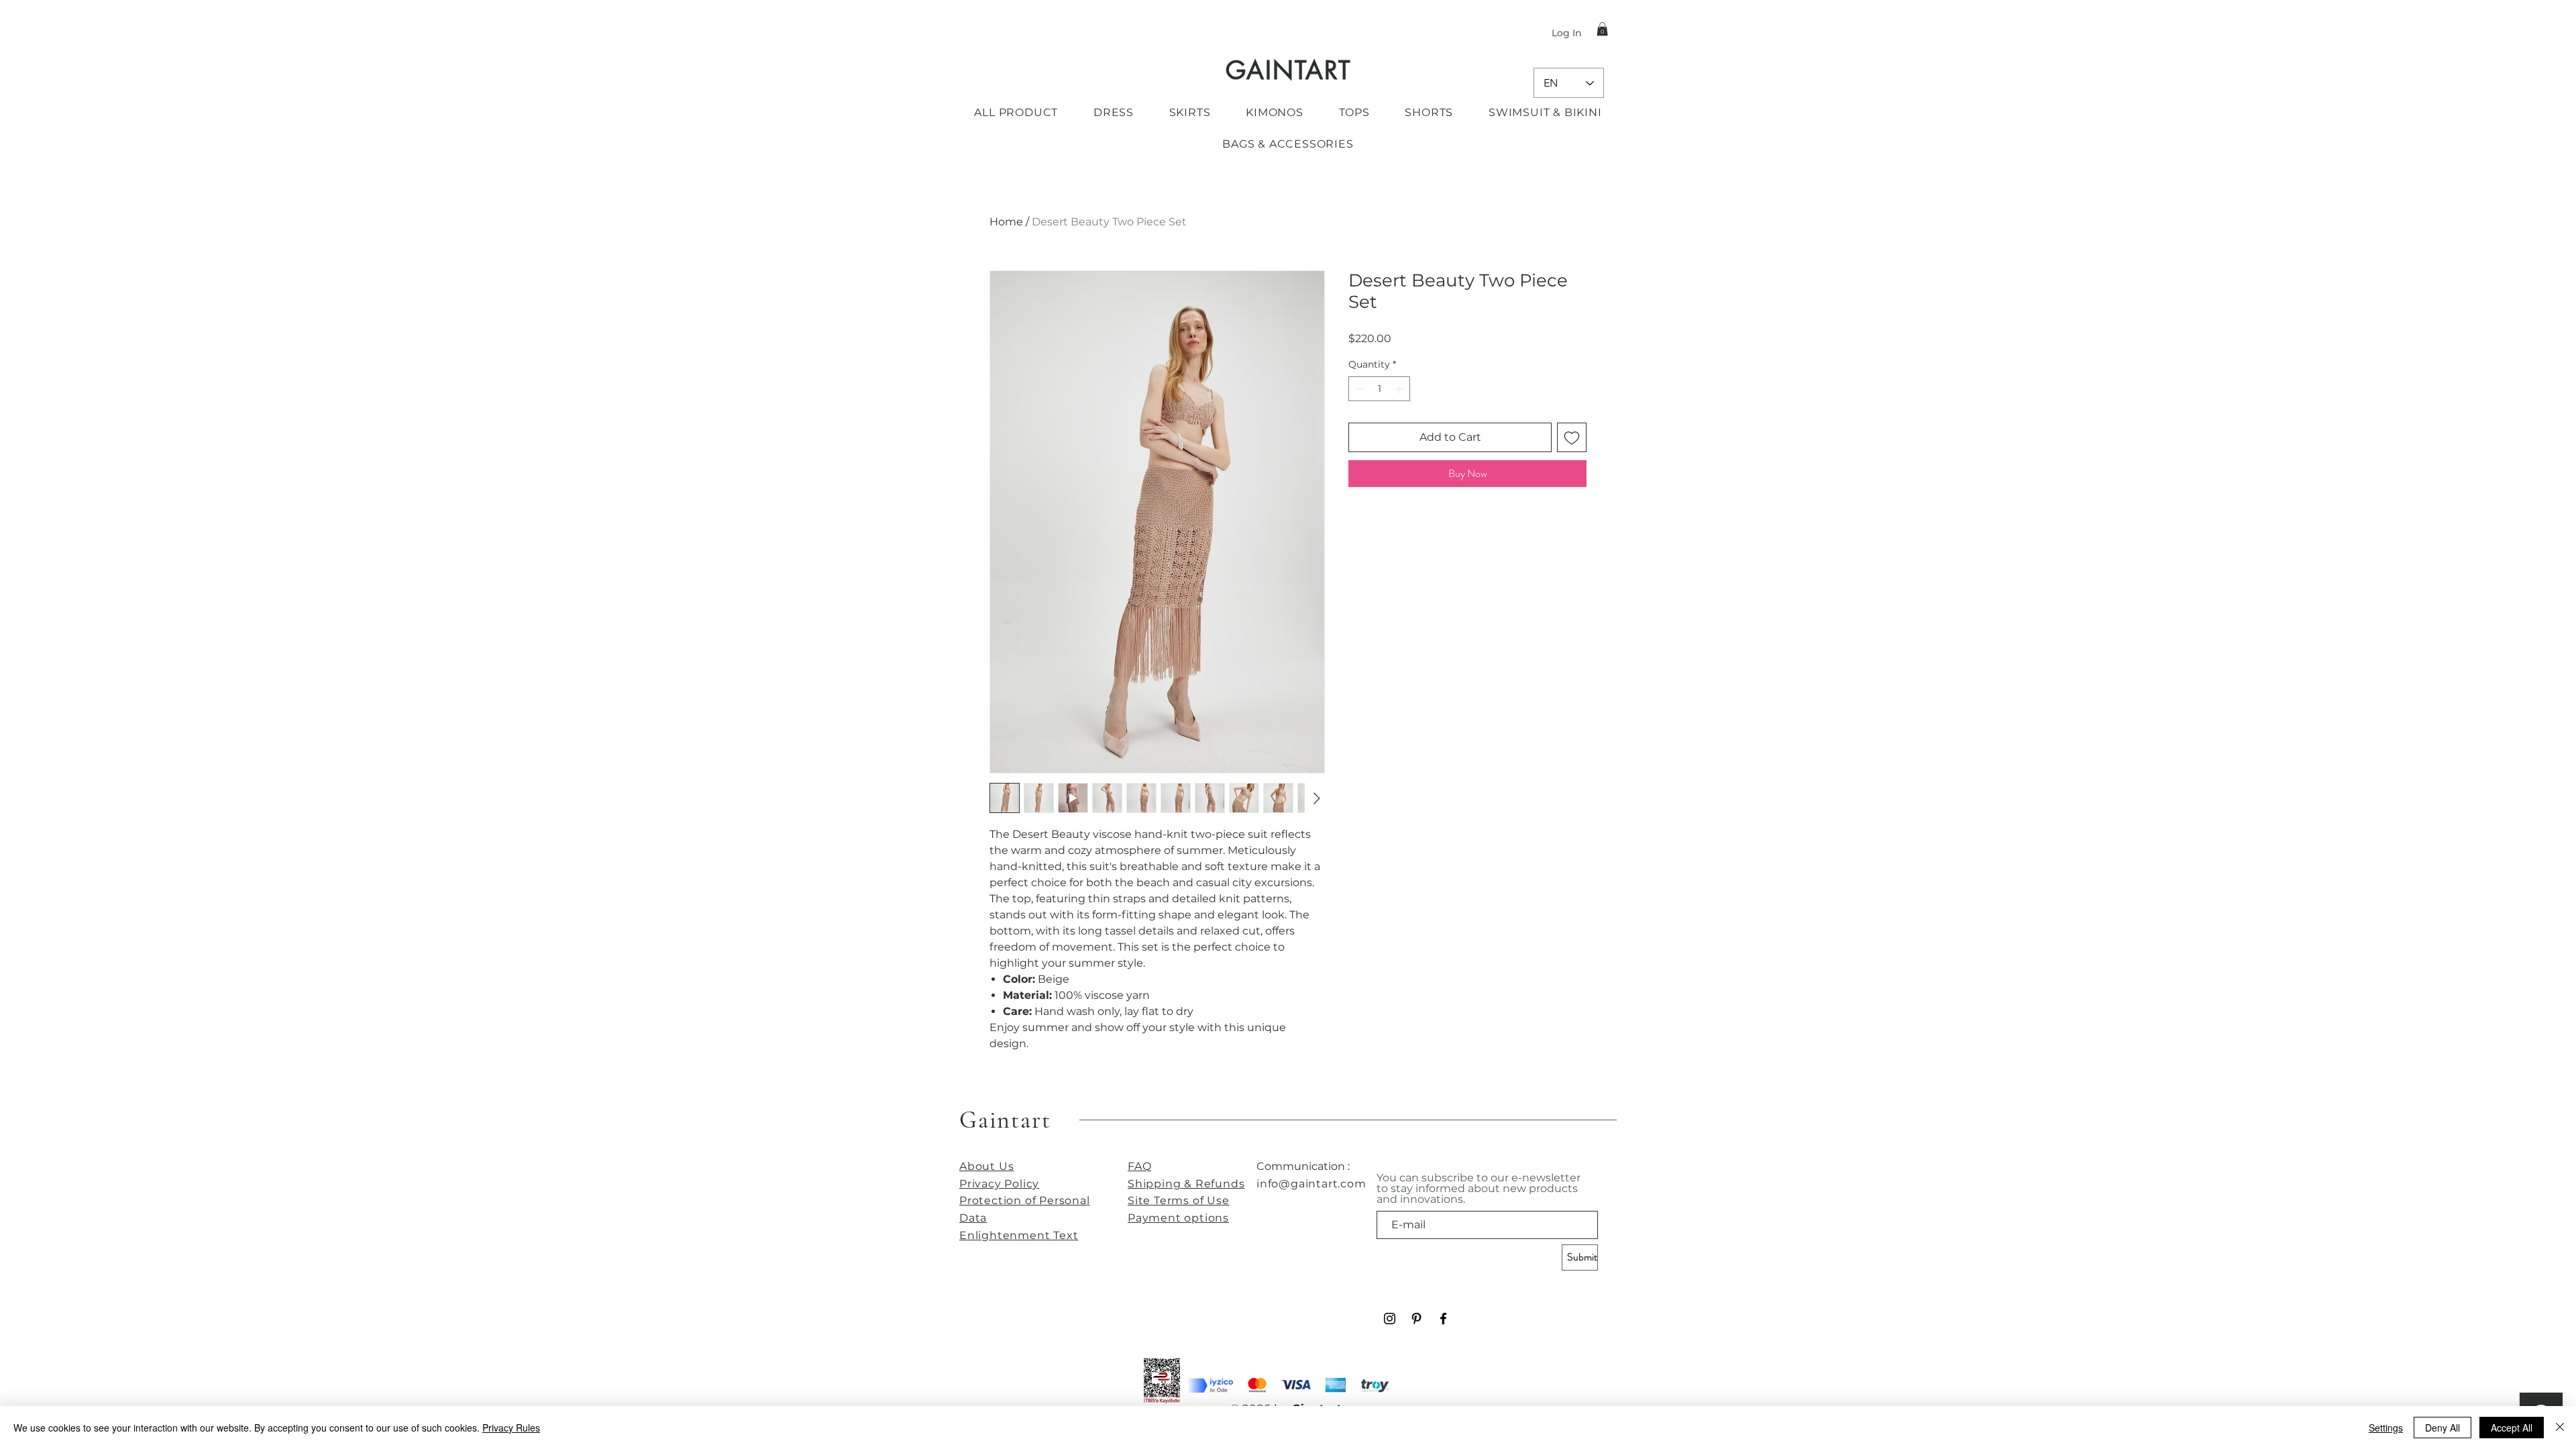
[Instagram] (1390, 1319)
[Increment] (1400, 389)
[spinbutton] (1379, 389)
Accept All (2512, 1428)
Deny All (2443, 1428)
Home (1006, 222)
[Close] (2560, 1428)
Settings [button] (2386, 1428)
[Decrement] (1359, 389)
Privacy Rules (511, 1428)
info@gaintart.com (1311, 1184)
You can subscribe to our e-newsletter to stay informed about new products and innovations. (1479, 1189)
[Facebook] (1443, 1319)
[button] (1602, 29)
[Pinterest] (1416, 1319)
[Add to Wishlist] (1572, 437)
